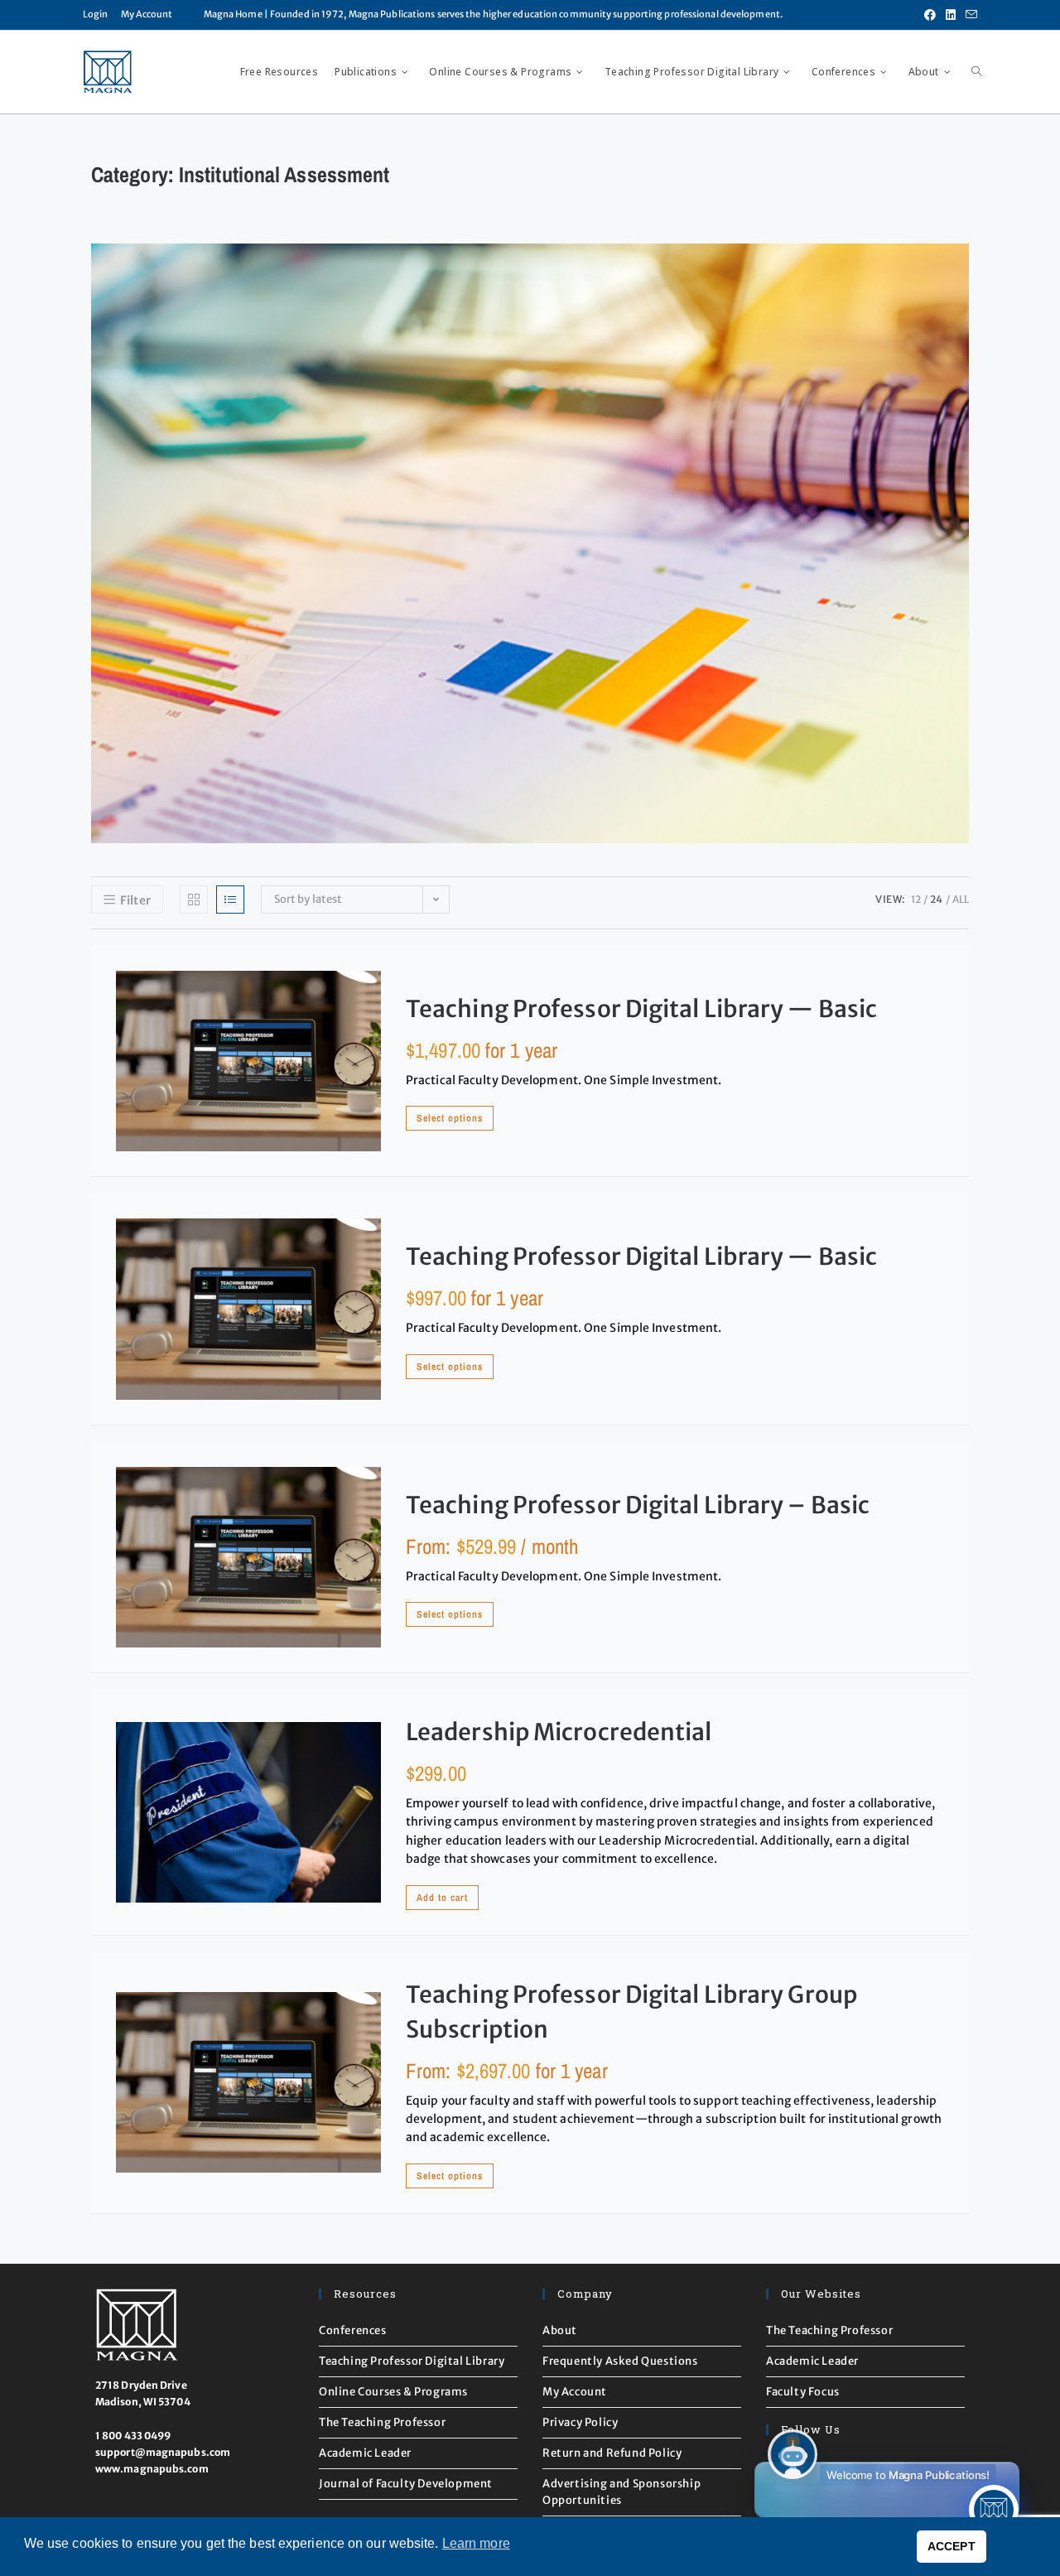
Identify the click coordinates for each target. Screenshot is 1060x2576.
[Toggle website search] (976, 72)
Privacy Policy (580, 2422)
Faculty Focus (803, 2392)
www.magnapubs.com (152, 2469)
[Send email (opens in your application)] (969, 15)
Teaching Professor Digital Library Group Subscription (631, 2012)
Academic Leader (365, 2453)
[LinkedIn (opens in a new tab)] (951, 15)
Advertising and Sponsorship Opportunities (622, 2492)
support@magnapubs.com (163, 2452)
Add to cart (442, 1898)
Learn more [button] (476, 2543)
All (961, 899)
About (560, 2330)
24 (936, 899)
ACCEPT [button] (952, 2546)
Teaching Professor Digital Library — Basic (641, 1009)
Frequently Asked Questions (620, 2361)
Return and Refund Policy (612, 2453)
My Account (147, 14)
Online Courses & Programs (393, 2392)
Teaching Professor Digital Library (412, 2361)
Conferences (353, 2330)
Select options (450, 1118)
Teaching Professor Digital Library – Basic (638, 1505)
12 (916, 899)
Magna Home (233, 14)
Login (96, 14)
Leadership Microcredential (559, 1732)
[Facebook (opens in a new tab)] (930, 15)
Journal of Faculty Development (406, 2484)
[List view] (230, 900)
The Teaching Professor (382, 2422)
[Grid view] (194, 900)
